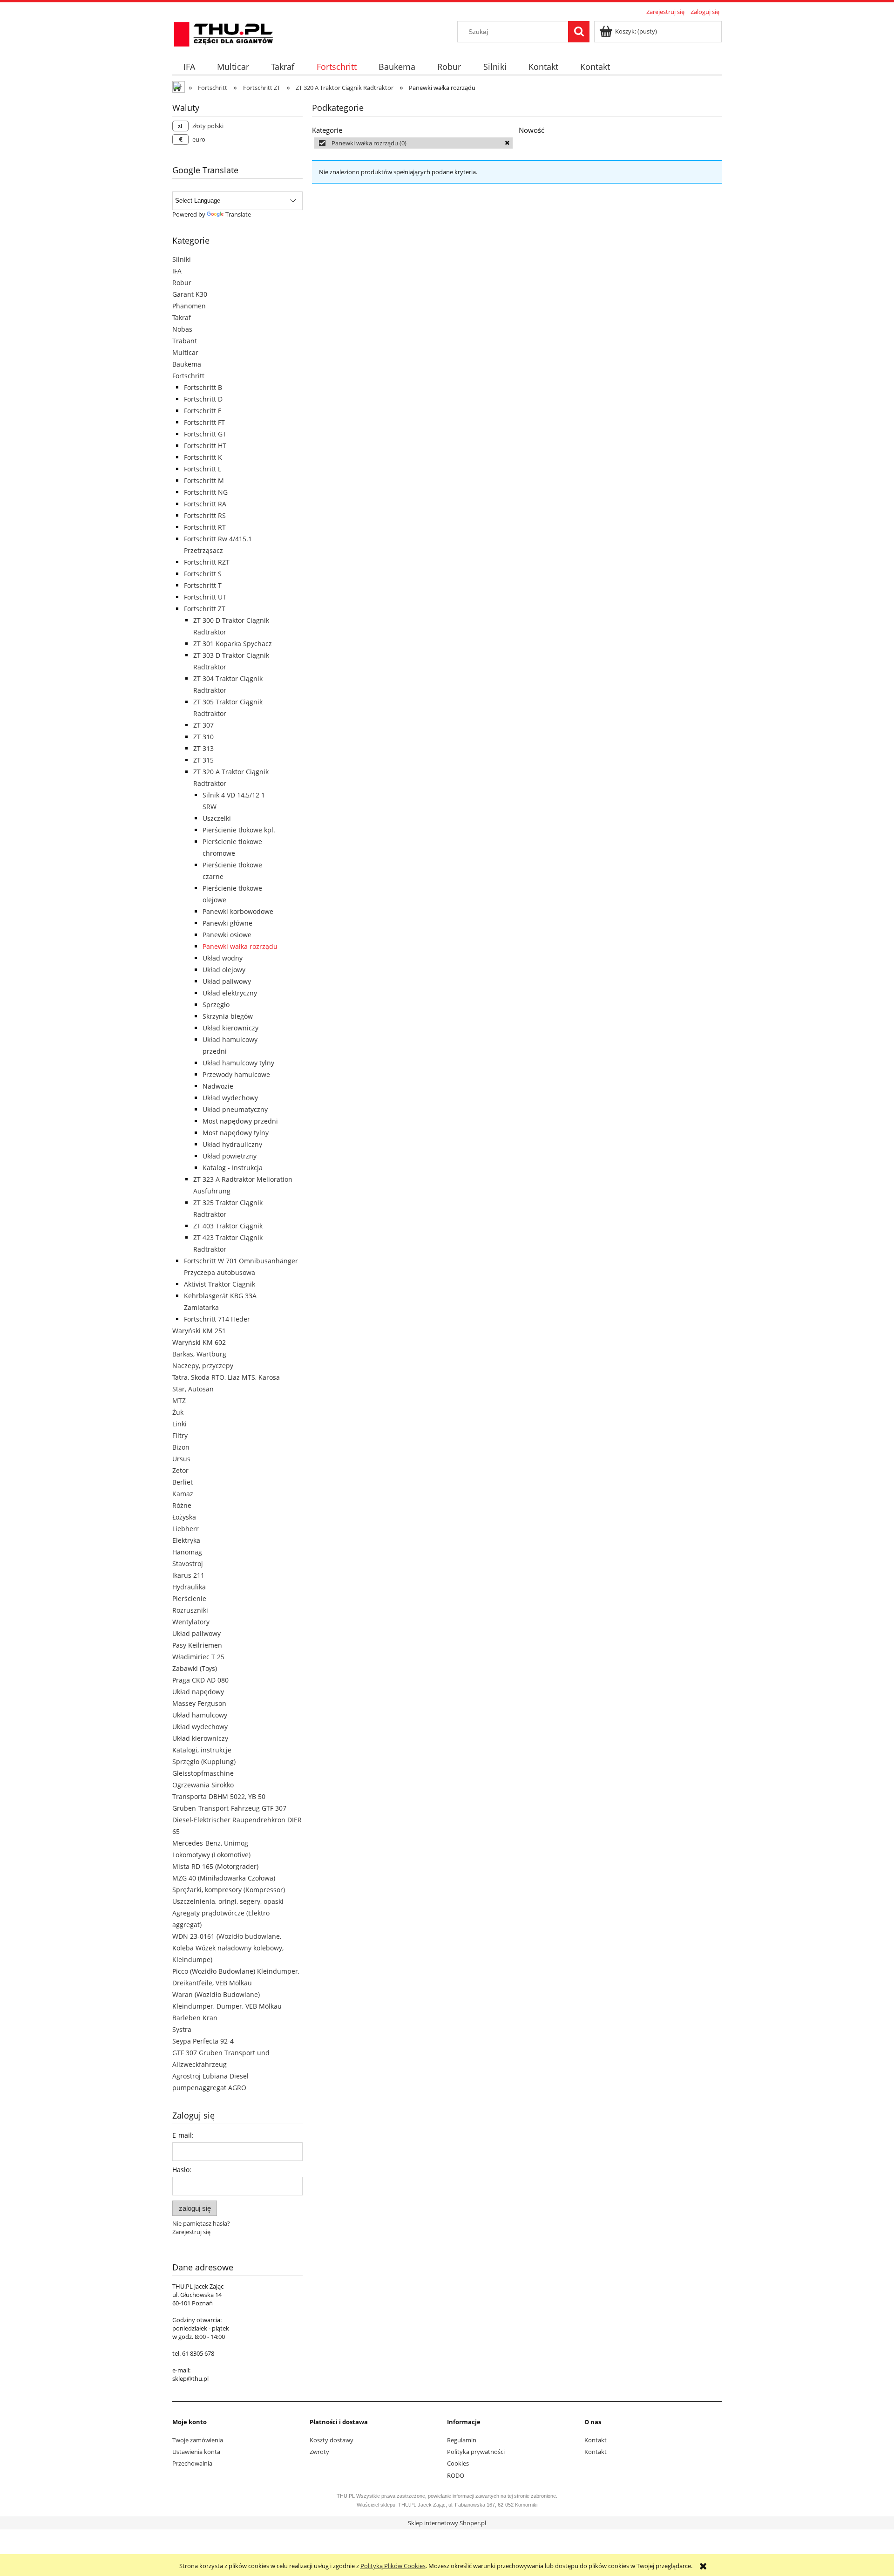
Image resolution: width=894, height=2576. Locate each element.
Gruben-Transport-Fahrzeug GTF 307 (229, 1808)
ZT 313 (203, 748)
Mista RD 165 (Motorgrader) (215, 1866)
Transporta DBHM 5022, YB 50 (219, 1796)
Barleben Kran (195, 2018)
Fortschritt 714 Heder (217, 1319)
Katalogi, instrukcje (202, 1750)
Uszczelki (217, 818)
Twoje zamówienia (198, 2440)
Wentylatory (191, 1622)
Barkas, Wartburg (199, 1354)
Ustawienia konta (196, 2452)
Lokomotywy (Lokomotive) (211, 1855)
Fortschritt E (203, 411)
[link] (413, 143)
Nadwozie (218, 1086)
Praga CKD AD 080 (200, 1680)
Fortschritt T (203, 585)
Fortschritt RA (205, 504)
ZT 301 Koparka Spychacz (233, 644)
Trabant (185, 341)
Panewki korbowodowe (238, 911)
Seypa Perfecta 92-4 (203, 2041)
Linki (179, 1424)
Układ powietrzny (230, 1156)
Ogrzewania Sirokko (203, 1785)
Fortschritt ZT (205, 609)
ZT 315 (203, 760)
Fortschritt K (203, 457)
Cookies (458, 2463)
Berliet (183, 1482)
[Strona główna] (223, 33)
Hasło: (182, 2170)
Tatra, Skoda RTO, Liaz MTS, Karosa (226, 1377)
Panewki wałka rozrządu (240, 946)
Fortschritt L (203, 469)
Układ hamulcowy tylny (238, 1063)
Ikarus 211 (188, 1575)
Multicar (185, 352)
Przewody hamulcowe (236, 1074)
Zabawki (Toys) (195, 1668)
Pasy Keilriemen (197, 1645)
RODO (456, 2475)
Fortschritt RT (205, 527)
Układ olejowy (224, 970)
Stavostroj (188, 1564)
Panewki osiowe (227, 935)
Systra (182, 2029)
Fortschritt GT (205, 434)
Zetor (180, 1470)
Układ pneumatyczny (235, 1109)
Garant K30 (190, 294)
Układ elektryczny (230, 993)
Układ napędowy (198, 1692)
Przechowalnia (192, 2463)
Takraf (182, 317)
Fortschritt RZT (207, 562)
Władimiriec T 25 (198, 1657)
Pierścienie (189, 1598)
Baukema (187, 364)
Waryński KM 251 (199, 1331)
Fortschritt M (204, 480)
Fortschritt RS (205, 515)
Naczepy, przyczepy (203, 1366)
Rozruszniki (190, 1610)
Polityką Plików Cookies (393, 2566)
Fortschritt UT (205, 597)
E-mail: (183, 2135)
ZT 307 (203, 725)
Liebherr (186, 1529)
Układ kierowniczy (230, 1028)
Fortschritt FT (204, 422)
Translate (238, 214)
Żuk (178, 1412)
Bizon (181, 1447)
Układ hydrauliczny (232, 1144)
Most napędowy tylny (236, 1133)
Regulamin (462, 2440)
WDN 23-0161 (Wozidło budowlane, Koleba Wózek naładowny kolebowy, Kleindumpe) (228, 1948)
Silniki (182, 259)
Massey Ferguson (199, 1703)
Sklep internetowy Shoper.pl (447, 2523)
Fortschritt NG (206, 492)
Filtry (180, 1435)
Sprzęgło (216, 1005)
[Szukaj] (579, 32)
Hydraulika (189, 1587)
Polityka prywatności (476, 2452)
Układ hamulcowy (200, 1715)
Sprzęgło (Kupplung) (204, 1762)
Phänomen (189, 306)
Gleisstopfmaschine (203, 1773)
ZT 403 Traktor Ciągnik (228, 1226)
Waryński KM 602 (199, 1342)
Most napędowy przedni (240, 1121)
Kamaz (183, 1494)
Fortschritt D (203, 399)
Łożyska (184, 1517)
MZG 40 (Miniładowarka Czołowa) (224, 1878)
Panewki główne (227, 923)
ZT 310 (203, 737)
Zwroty (319, 2452)
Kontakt (596, 2440)
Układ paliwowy (227, 981)
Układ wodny (223, 958)
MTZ (179, 1400)
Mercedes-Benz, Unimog (210, 1843)
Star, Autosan (193, 1389)
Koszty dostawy (332, 2440)
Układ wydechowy (230, 1098)
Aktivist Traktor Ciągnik (220, 1284)
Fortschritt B (203, 387)
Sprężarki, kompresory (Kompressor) (229, 1890)
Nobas (182, 329)
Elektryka (186, 1540)
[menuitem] (189, 67)
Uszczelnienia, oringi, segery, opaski (228, 1901)
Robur (182, 283)
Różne (182, 1505)
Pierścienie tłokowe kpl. (239, 830)
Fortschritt (188, 376)
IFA (177, 271)
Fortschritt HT (205, 446)
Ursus (181, 1459)
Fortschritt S (203, 574)
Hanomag (187, 1552)
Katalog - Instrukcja (233, 1168)
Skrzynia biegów (228, 1016)
